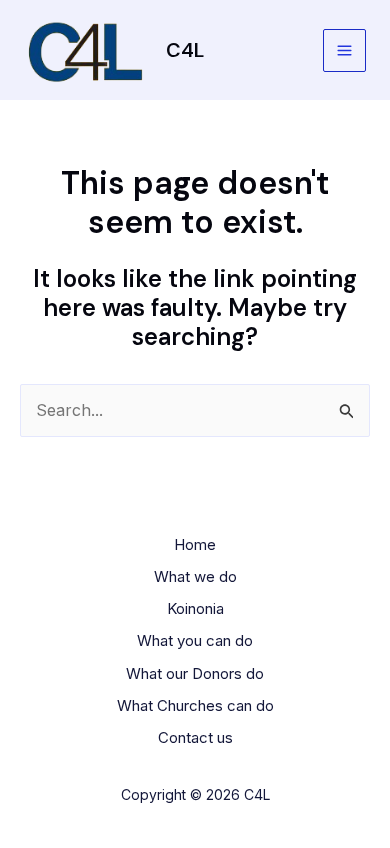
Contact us (195, 737)
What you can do (195, 640)
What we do (195, 576)
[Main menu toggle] (344, 50)
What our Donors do (195, 673)
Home (195, 544)
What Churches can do (195, 705)
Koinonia (195, 608)
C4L (185, 50)
